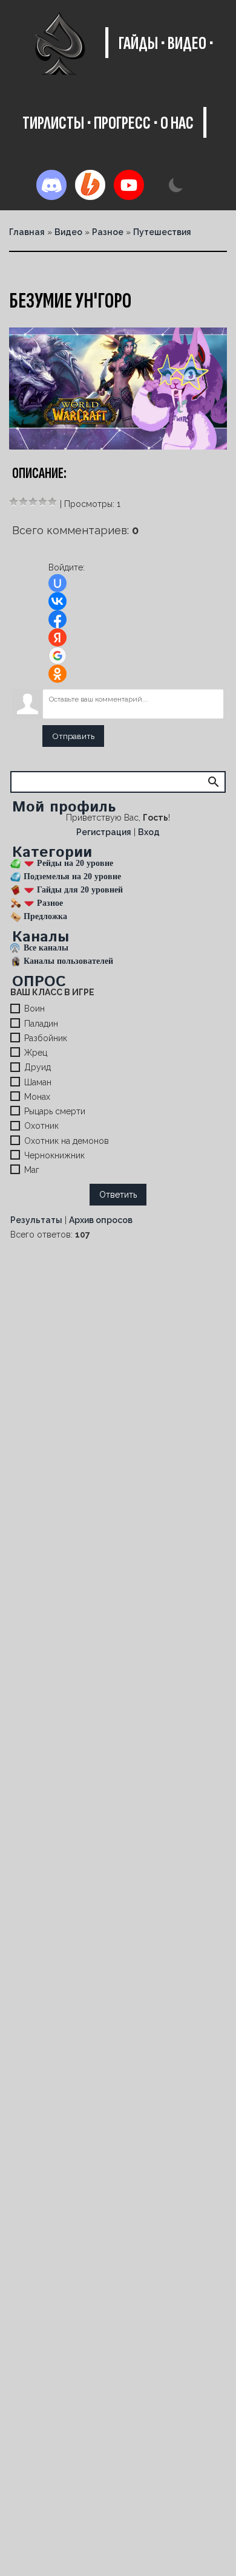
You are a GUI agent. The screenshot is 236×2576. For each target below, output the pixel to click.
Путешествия (162, 232)
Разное (108, 232)
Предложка (45, 916)
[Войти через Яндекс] (57, 638)
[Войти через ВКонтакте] (57, 601)
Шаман (38, 1082)
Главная (27, 232)
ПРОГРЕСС (122, 123)
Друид (38, 1068)
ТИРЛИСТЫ (53, 123)
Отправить (73, 736)
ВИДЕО (187, 44)
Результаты (36, 1220)
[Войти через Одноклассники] (57, 674)
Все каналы (46, 948)
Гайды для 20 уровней (80, 890)
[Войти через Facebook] (57, 619)
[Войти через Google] (57, 656)
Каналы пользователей (68, 961)
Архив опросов (101, 1220)
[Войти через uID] (57, 583)
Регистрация (104, 832)
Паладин (41, 1024)
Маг (32, 1170)
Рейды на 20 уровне (75, 863)
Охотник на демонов (67, 1141)
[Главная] (59, 44)
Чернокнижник (54, 1155)
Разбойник (46, 1038)
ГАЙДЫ (138, 44)
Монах (37, 1097)
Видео (68, 232)
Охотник (41, 1126)
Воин (34, 1009)
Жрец (36, 1053)
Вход (149, 832)
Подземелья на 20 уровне (72, 876)
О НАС (177, 123)
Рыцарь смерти (55, 1111)
